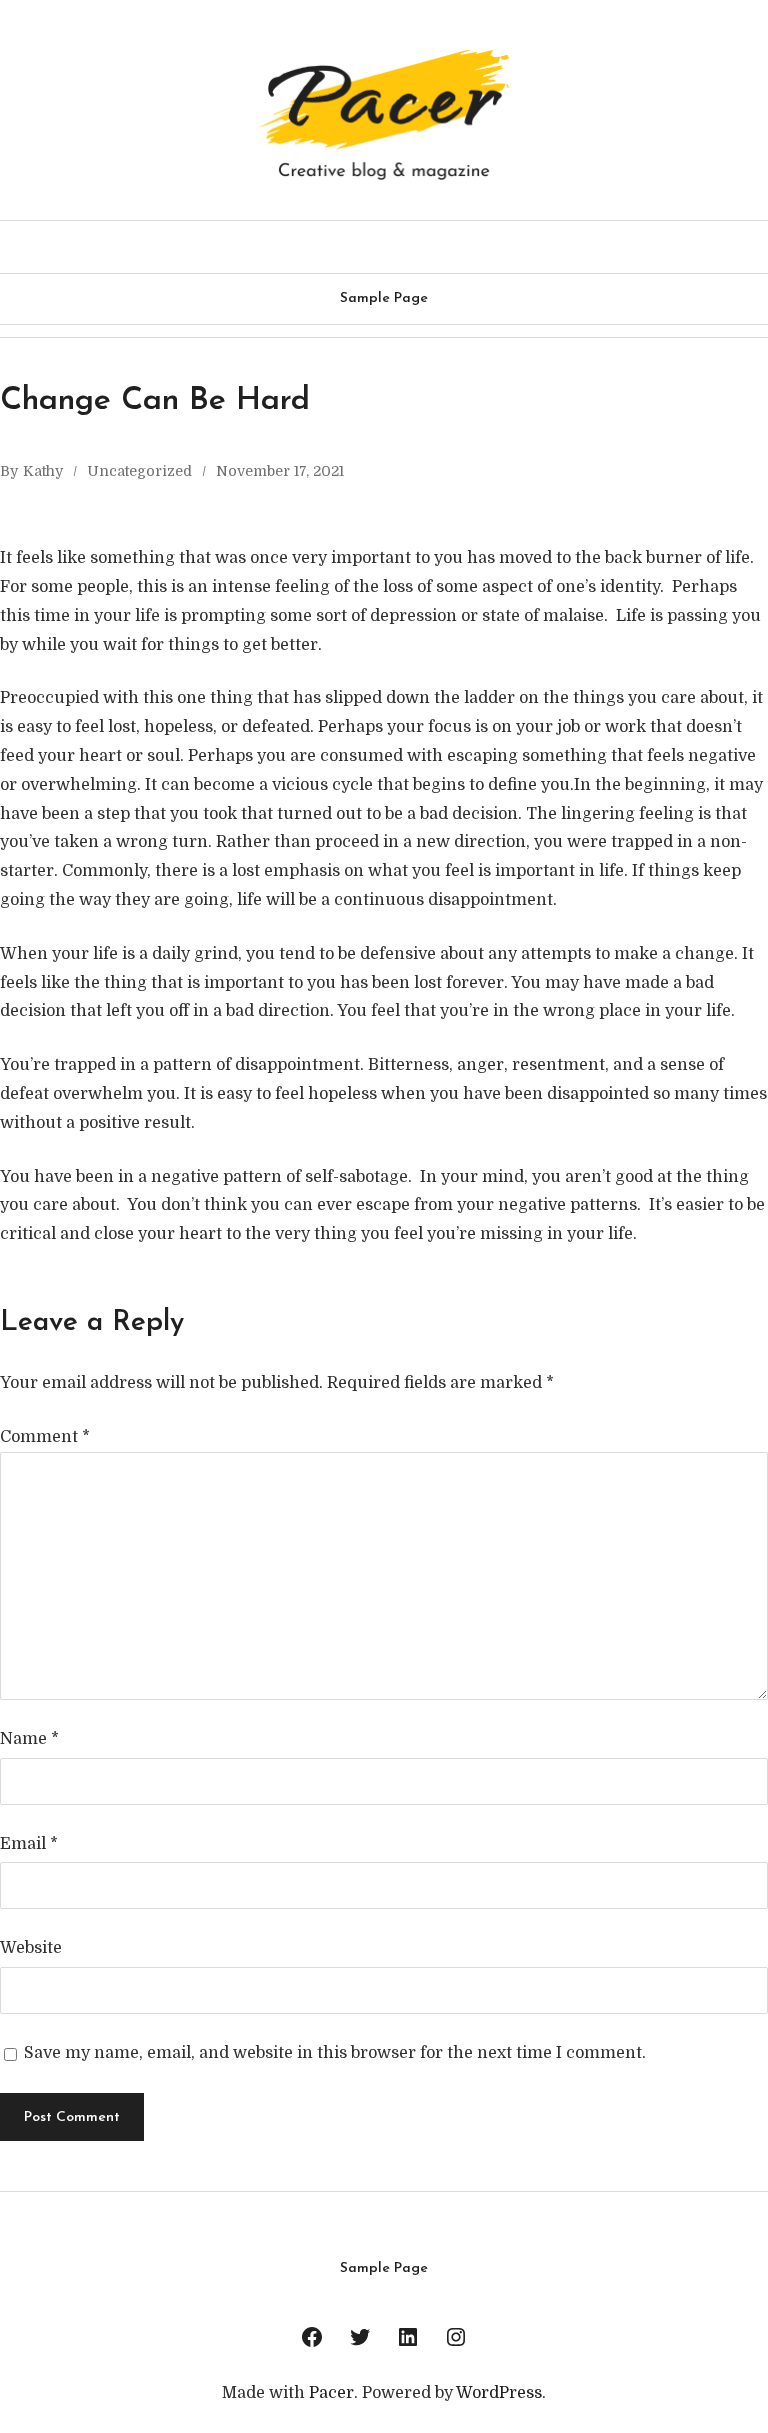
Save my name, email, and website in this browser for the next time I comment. (335, 2053)
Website (31, 1948)
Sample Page (384, 298)
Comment (45, 1437)
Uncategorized (139, 471)
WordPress (499, 2393)
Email (29, 1844)
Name (29, 1739)
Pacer (331, 2393)
